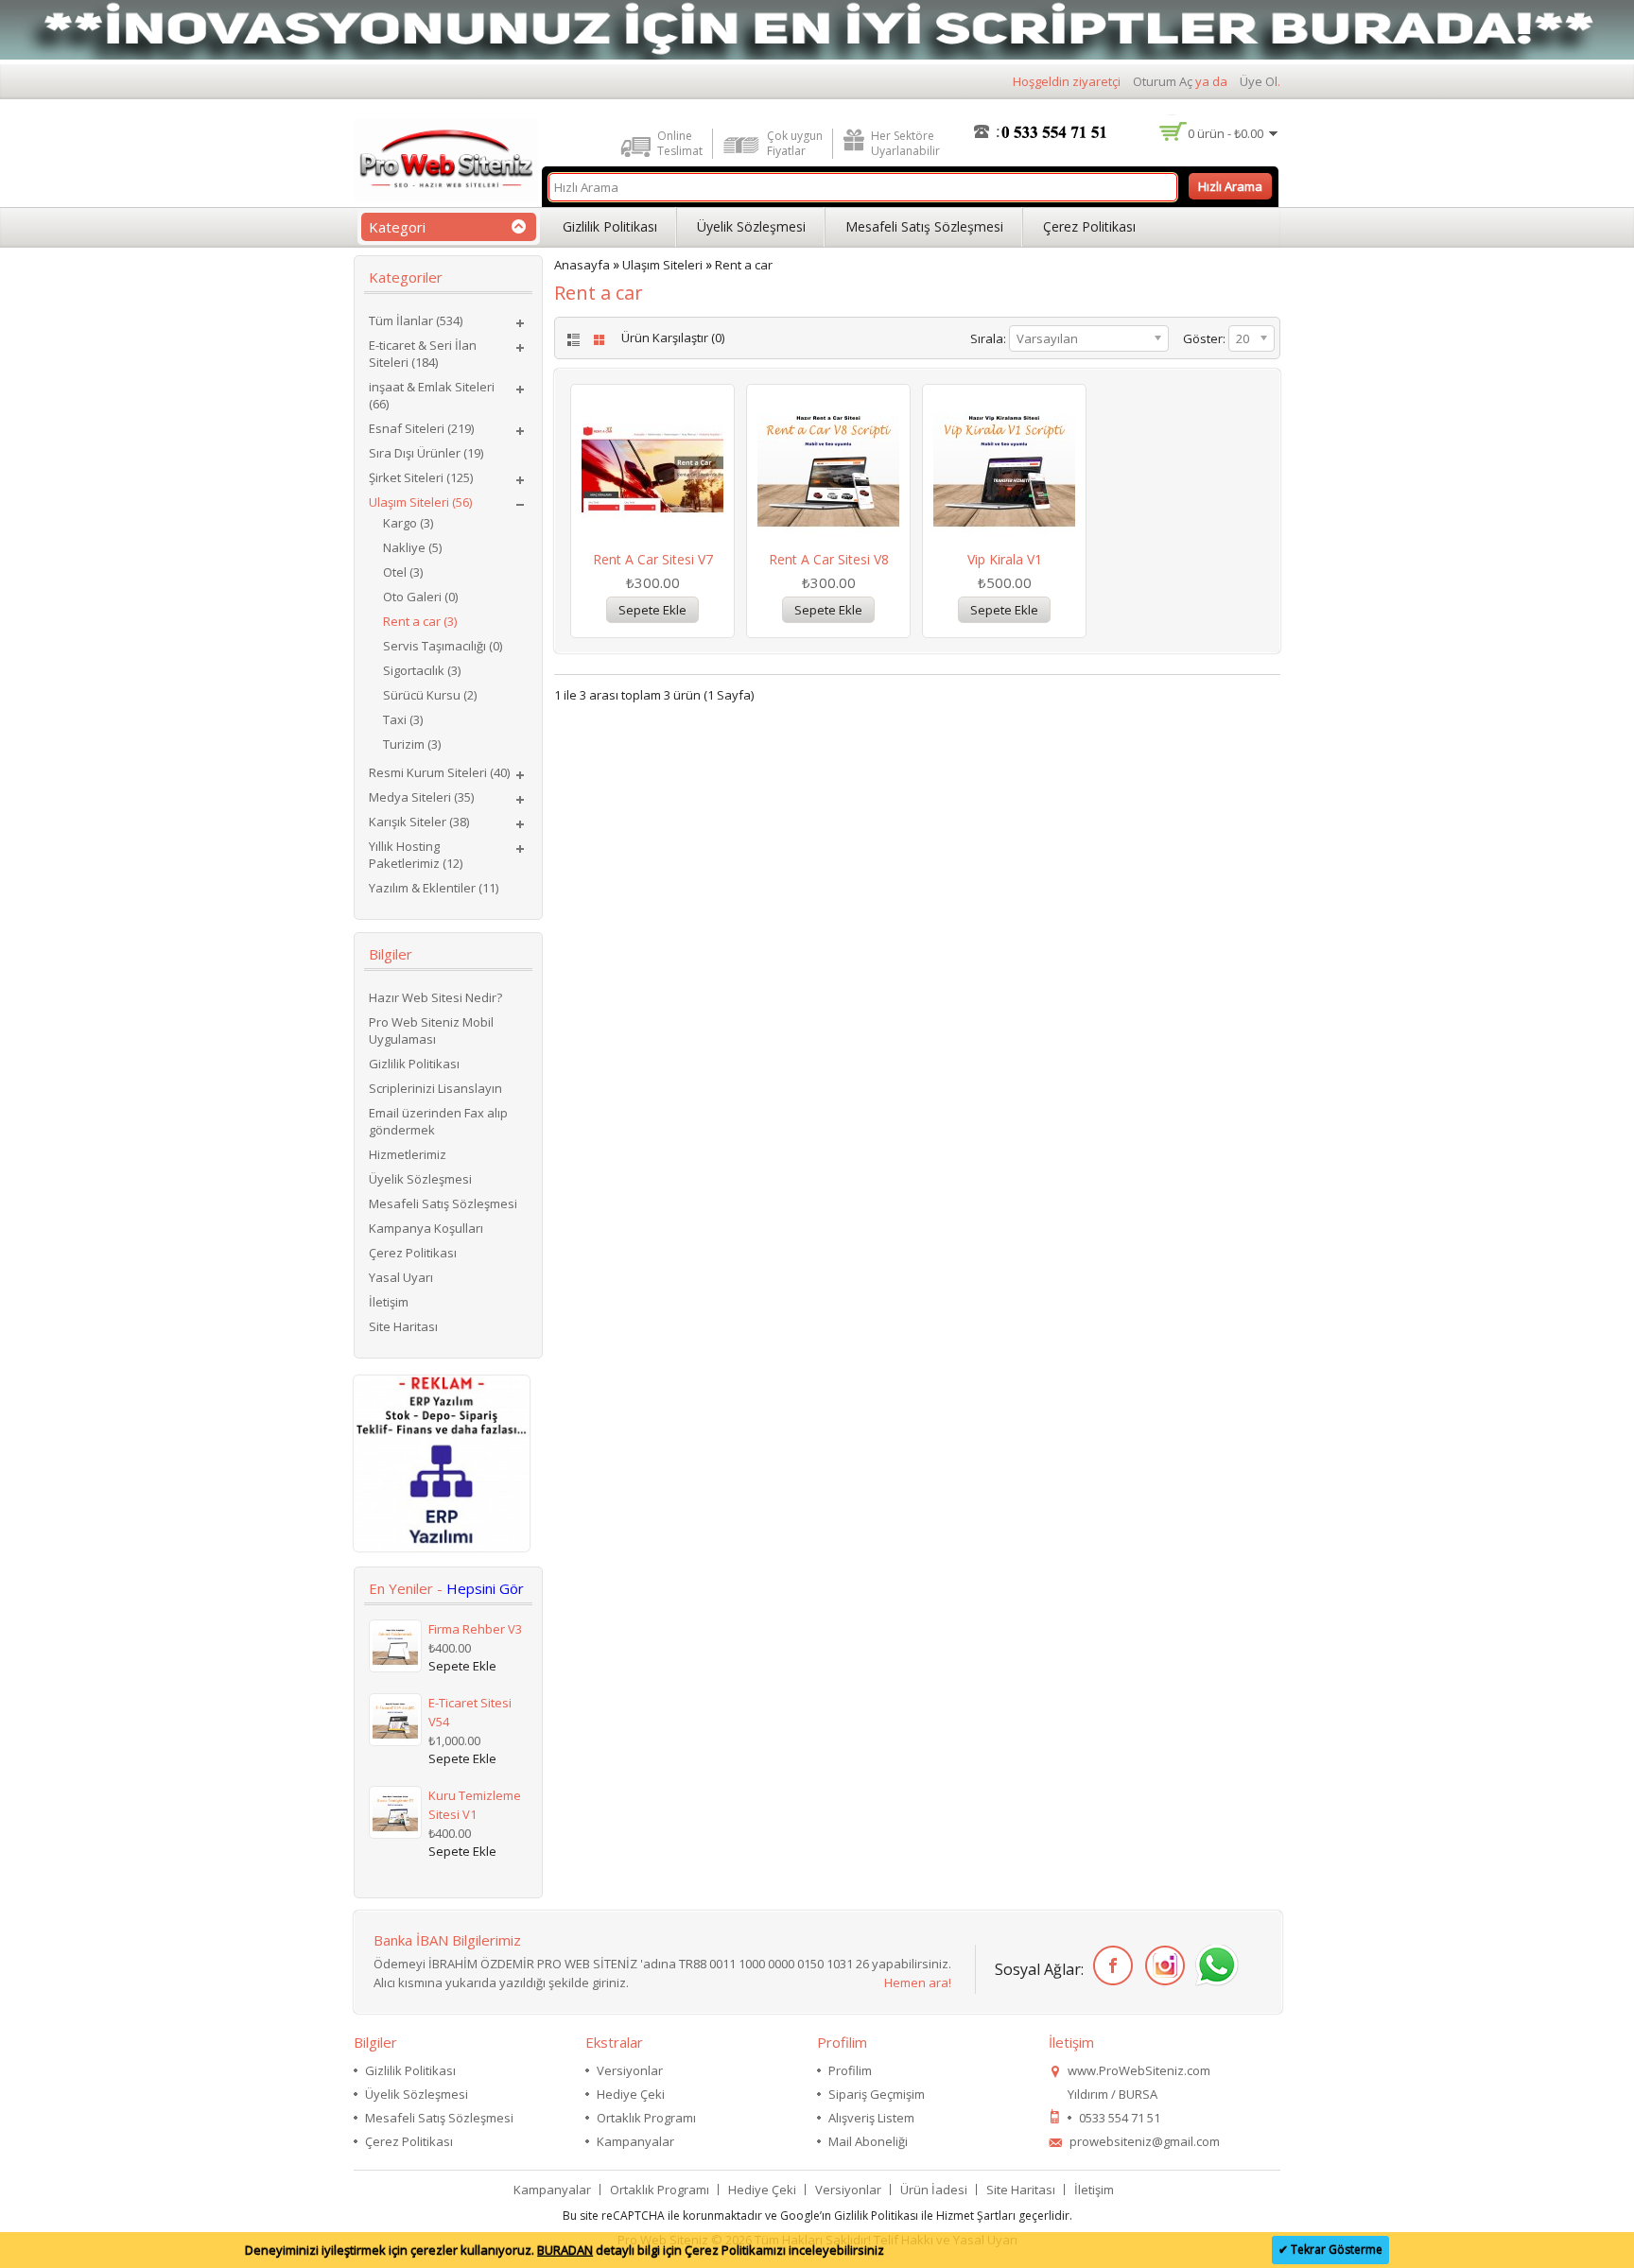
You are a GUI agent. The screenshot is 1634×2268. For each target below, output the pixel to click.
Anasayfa (582, 265)
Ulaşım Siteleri (662, 265)
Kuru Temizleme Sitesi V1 (475, 1805)
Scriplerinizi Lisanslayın (435, 1088)
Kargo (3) (408, 523)
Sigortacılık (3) (422, 670)
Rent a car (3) (420, 621)
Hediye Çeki (631, 2094)
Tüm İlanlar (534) (416, 320)
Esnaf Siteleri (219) (421, 428)
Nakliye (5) (412, 547)
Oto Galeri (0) (420, 597)
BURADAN (565, 2250)
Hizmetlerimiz (408, 1154)
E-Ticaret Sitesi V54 (470, 1712)
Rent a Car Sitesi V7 (653, 559)
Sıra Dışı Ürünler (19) (426, 453)
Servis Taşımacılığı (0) (443, 646)
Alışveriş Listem (871, 2118)
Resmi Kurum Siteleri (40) (439, 772)
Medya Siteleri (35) (421, 797)
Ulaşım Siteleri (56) (420, 502)
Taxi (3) (403, 719)
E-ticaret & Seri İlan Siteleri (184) (423, 354)
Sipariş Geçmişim (877, 2094)
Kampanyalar (635, 2141)
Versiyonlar (630, 2070)
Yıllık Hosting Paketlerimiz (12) (416, 855)
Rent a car (744, 265)
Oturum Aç (1163, 81)
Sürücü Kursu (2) (430, 695)
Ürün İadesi (934, 2190)
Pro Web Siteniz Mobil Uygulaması (431, 1030)
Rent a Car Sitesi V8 (829, 559)
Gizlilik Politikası (610, 226)
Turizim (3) (412, 744)
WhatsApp (1214, 1966)
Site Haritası (403, 1326)
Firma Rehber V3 (475, 1629)
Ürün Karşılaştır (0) (673, 338)
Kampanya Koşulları (426, 1228)
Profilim (850, 2070)
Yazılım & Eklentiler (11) (434, 888)
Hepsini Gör (485, 1588)
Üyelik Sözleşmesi (751, 226)
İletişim (389, 1302)
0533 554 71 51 (1120, 2118)
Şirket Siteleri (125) (421, 477)
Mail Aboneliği (868, 2141)
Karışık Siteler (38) (419, 822)
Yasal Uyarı (401, 1277)
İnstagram (1162, 1966)
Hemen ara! (918, 1982)
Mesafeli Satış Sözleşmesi (924, 226)
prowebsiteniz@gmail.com (1145, 2141)
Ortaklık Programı (646, 2118)
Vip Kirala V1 (1005, 559)
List (572, 340)
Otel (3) (403, 572)
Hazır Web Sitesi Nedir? (435, 997)
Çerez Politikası (1089, 226)
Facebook (1110, 1966)
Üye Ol (1259, 81)
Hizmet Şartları (976, 2216)
